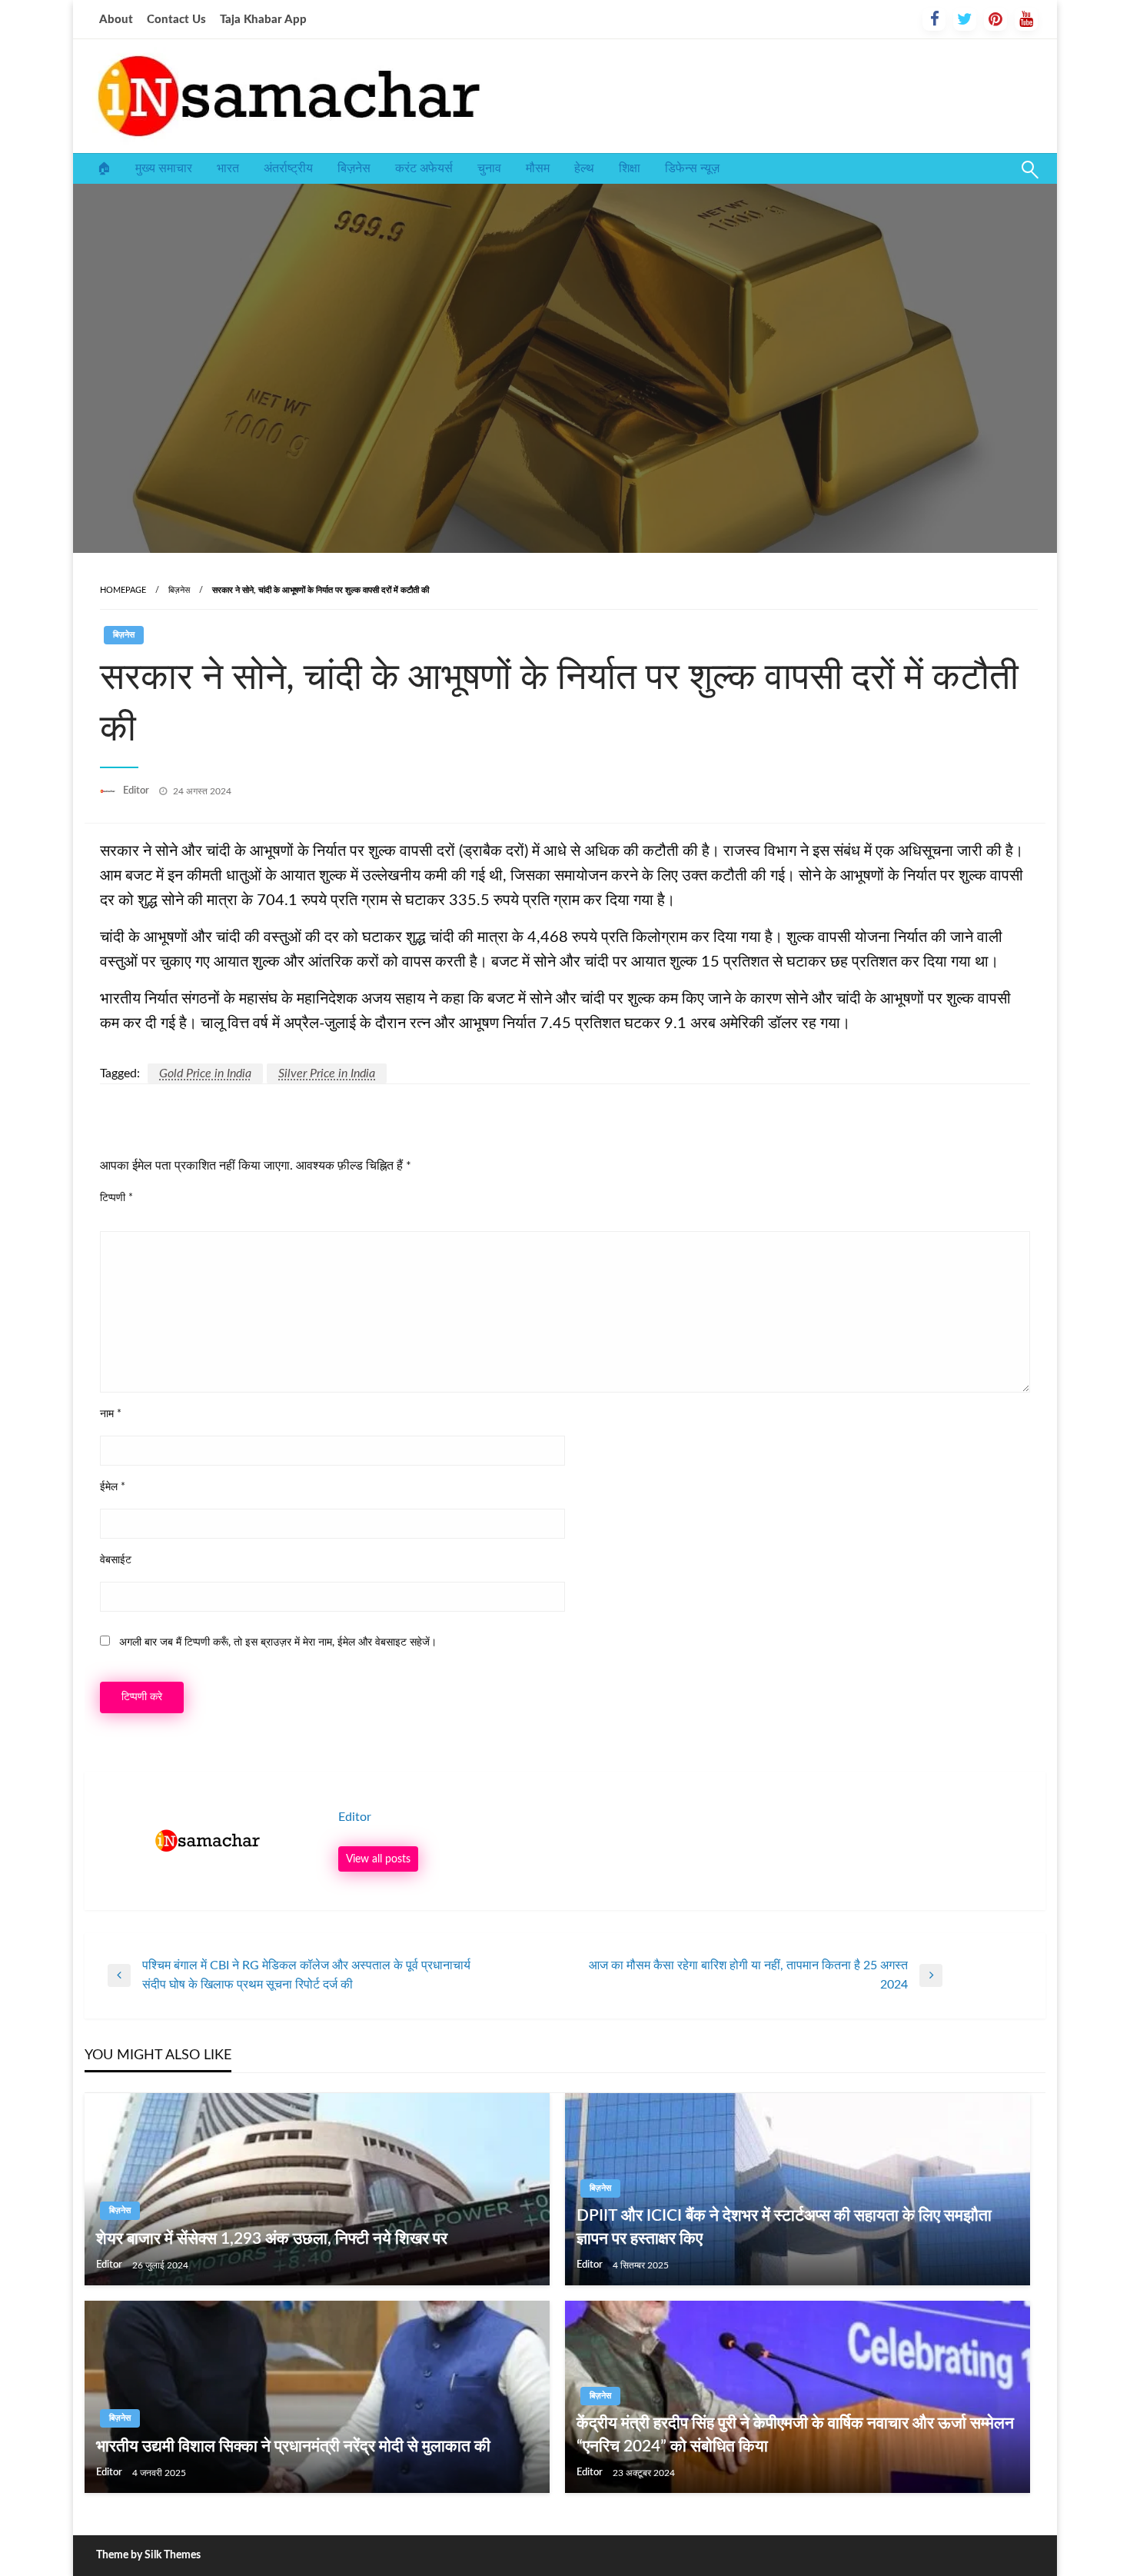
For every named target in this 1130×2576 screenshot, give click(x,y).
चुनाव (489, 168)
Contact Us (176, 20)
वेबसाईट (116, 1560)
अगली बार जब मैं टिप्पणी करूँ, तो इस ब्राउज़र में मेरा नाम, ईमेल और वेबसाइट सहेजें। (278, 1642)
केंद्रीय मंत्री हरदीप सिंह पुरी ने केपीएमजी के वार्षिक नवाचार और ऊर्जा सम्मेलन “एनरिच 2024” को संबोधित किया (795, 2435)
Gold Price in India (205, 1073)
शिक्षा (630, 168)
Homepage (123, 590)
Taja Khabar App (263, 20)
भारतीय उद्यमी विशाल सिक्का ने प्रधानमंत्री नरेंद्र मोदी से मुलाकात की (293, 2446)
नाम (111, 1414)
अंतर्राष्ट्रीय (288, 168)
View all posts (378, 1859)
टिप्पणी (116, 1198)
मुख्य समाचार (164, 168)
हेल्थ (584, 168)
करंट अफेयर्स (424, 168)
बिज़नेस (354, 168)
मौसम (538, 168)
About (116, 20)
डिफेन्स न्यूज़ (692, 168)
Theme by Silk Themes (148, 2555)
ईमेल (113, 1487)
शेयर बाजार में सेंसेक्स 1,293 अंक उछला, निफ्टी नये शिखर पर (272, 2239)
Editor (137, 791)
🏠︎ (104, 168)
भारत (228, 168)
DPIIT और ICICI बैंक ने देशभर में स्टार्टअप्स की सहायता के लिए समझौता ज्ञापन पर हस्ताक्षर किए (784, 2227)
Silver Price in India (327, 1073)
